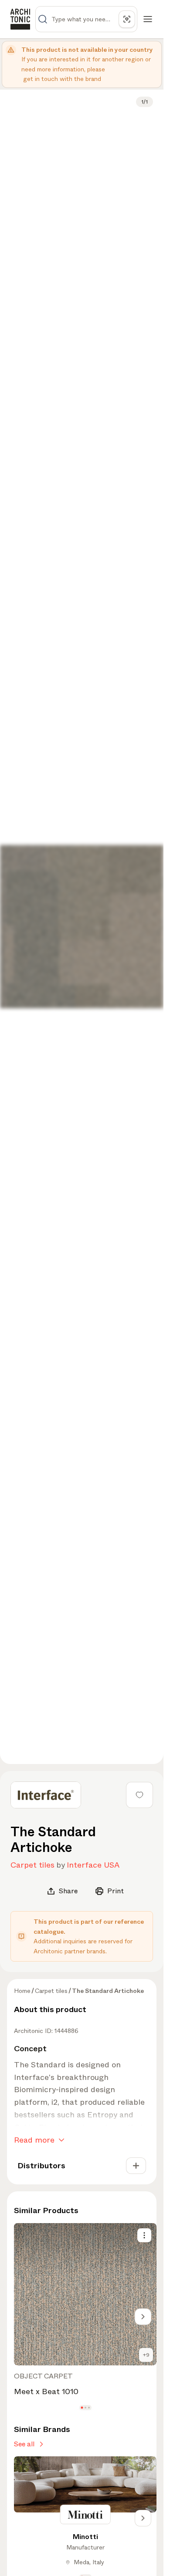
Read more (34, 2140)
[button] (82, 2407)
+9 (146, 2355)
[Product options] (144, 2235)
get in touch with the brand (62, 79)
